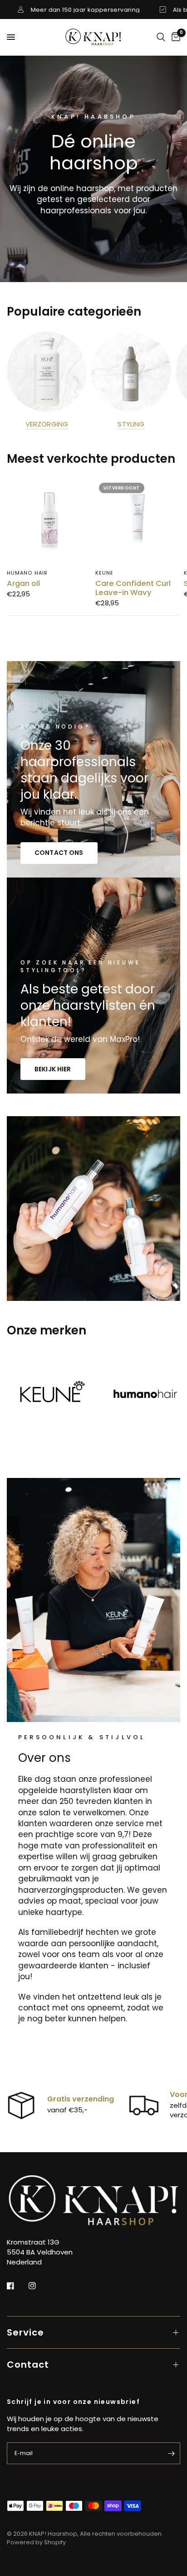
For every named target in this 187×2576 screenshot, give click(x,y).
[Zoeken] (161, 37)
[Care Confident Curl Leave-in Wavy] (138, 521)
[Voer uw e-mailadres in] (171, 2453)
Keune (105, 573)
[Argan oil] (49, 521)
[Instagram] (39, 2286)
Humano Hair (27, 573)
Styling (131, 424)
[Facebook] (17, 2286)
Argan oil (23, 584)
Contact (28, 2365)
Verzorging (47, 424)
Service (25, 2332)
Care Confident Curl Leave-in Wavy (133, 588)
